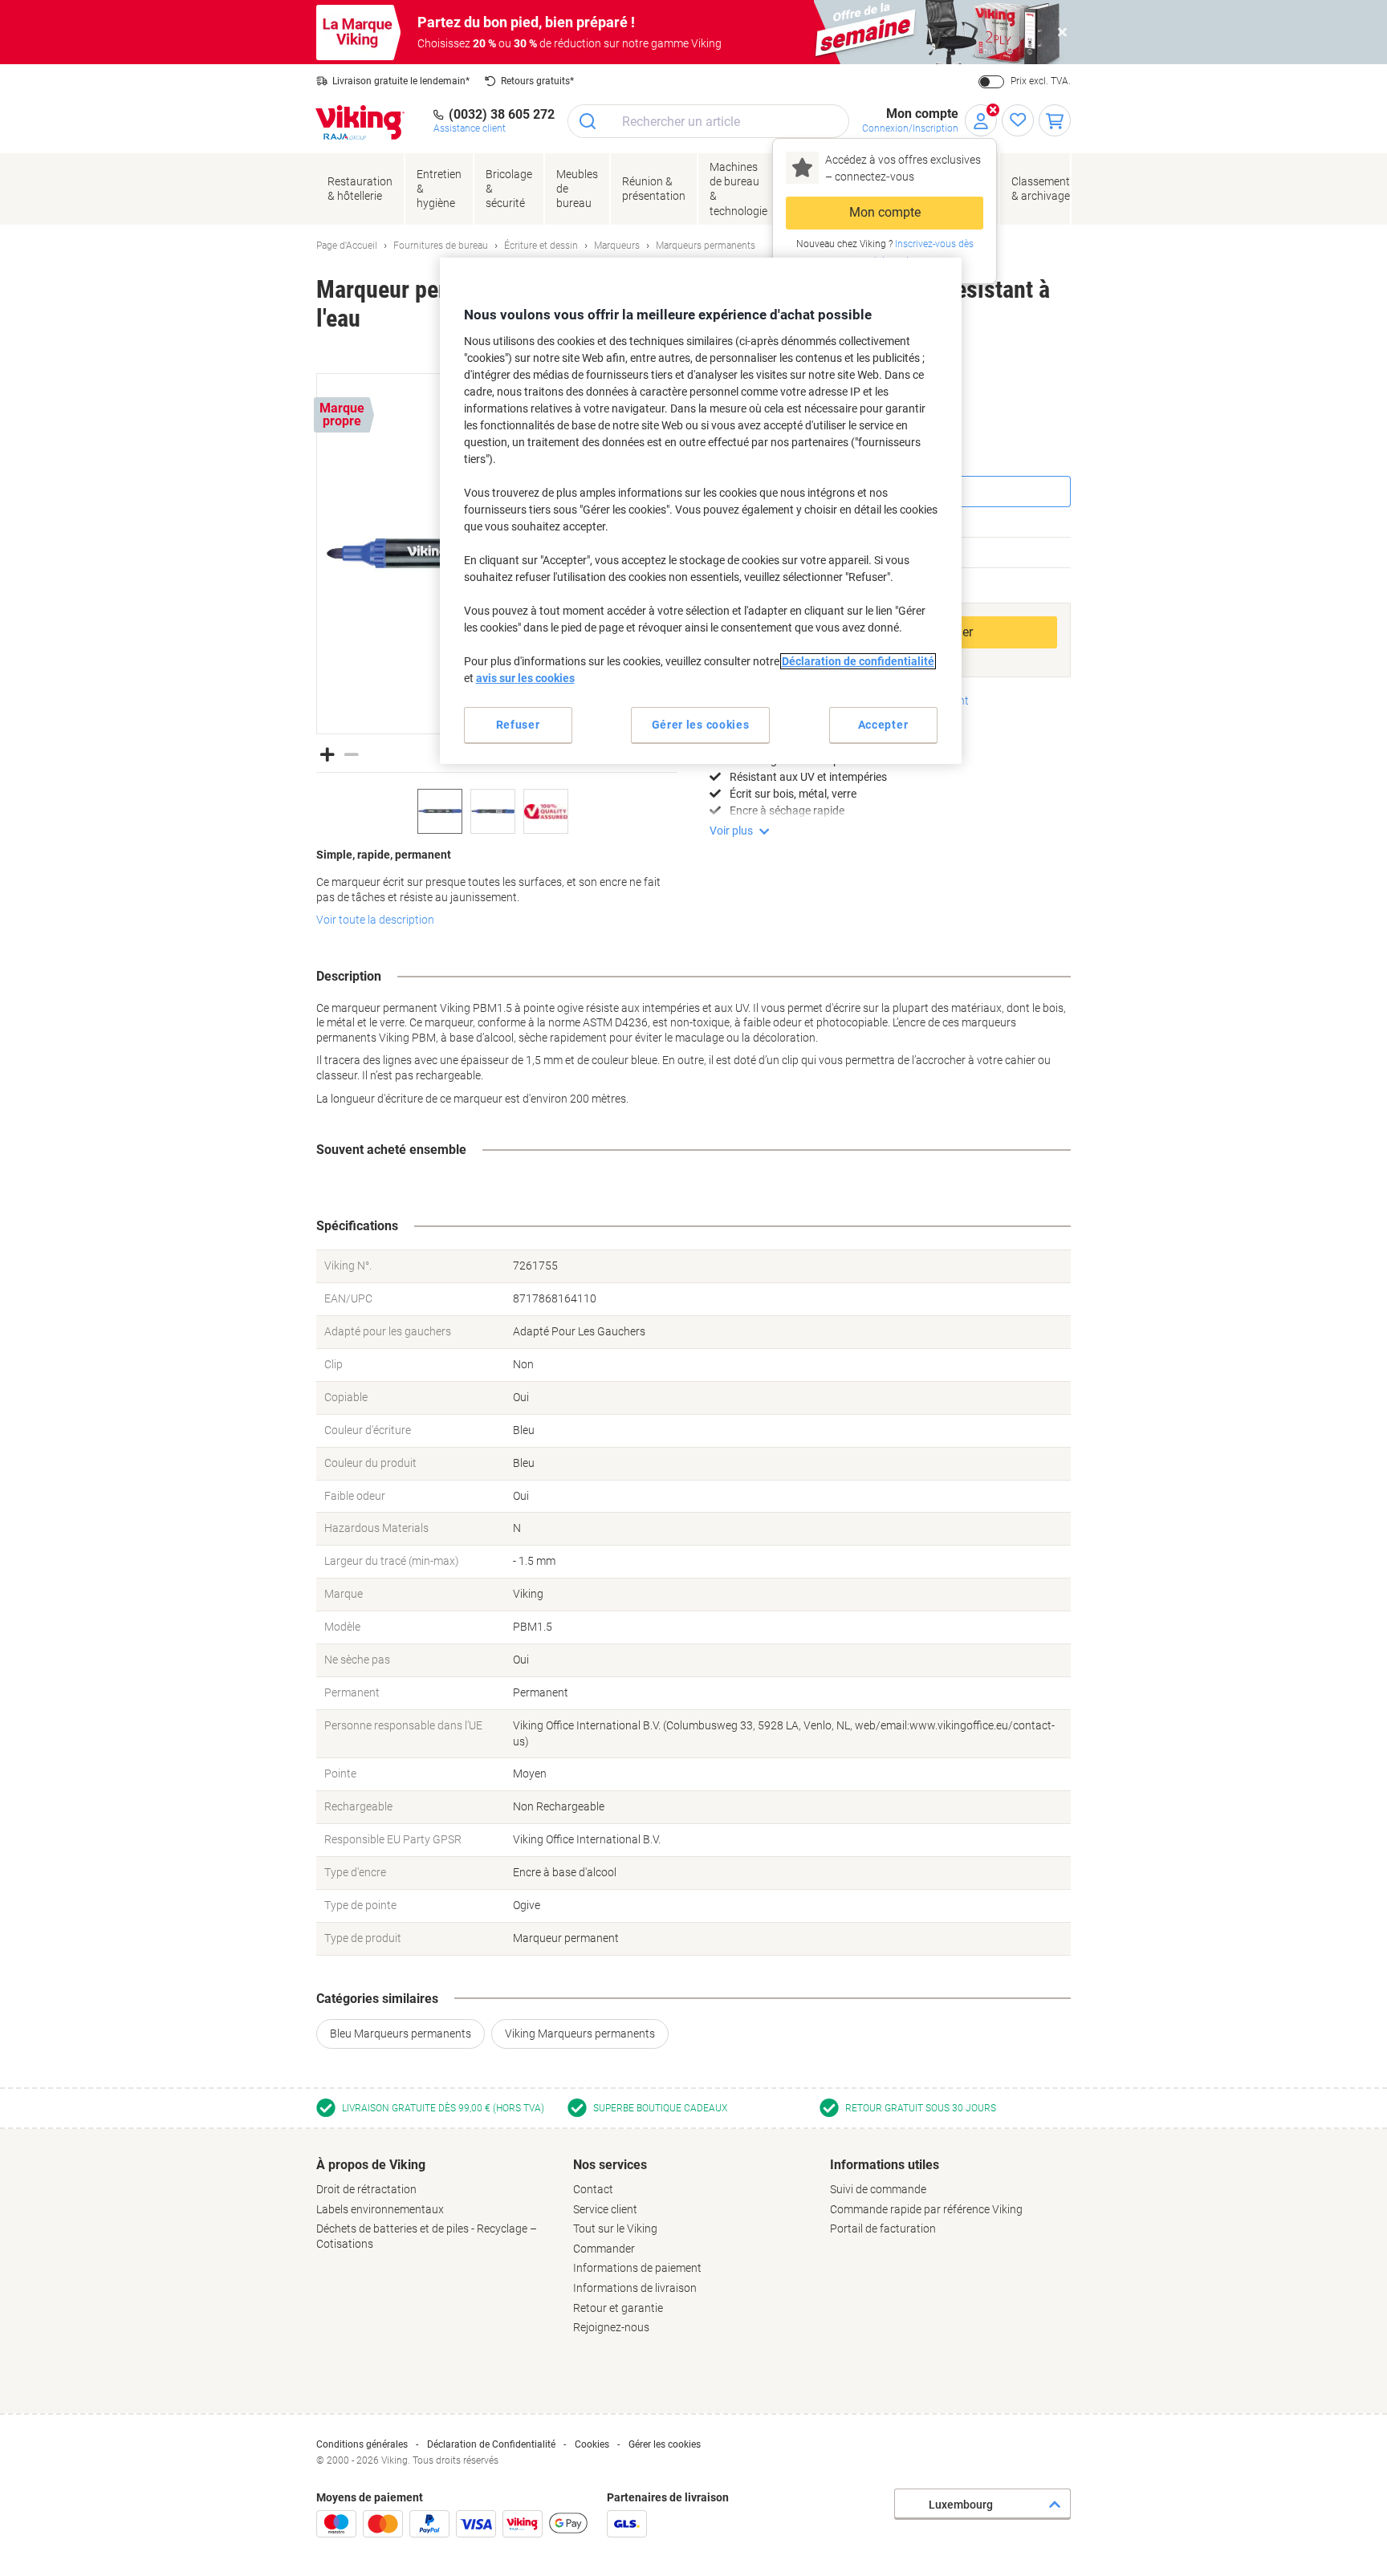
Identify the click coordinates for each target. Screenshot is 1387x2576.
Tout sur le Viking (615, 2229)
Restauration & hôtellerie (360, 189)
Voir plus (731, 831)
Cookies (592, 2444)
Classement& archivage (1041, 189)
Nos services (610, 2165)
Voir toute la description (375, 920)
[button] (327, 753)
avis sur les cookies (525, 678)
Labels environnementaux (380, 2209)
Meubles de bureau (577, 189)
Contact (593, 2189)
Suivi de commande (878, 2189)
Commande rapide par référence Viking (926, 2209)
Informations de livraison (635, 2288)
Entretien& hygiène (439, 189)
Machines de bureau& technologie (738, 189)
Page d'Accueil (347, 246)
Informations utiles (885, 2165)
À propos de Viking (371, 2165)
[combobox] (708, 121)
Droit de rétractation (366, 2189)
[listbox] (497, 811)
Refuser (518, 725)
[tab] (437, 2204)
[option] (440, 811)
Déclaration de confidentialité (858, 661)
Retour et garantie (618, 2308)
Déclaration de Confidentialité (491, 2444)
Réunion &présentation (654, 189)
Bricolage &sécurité (509, 189)
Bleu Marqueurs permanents (401, 2034)
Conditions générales (362, 2444)
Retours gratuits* (537, 81)
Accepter (883, 725)
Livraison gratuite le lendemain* (401, 81)
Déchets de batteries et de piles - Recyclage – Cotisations (427, 2236)
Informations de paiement (637, 2268)
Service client (605, 2209)
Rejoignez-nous (611, 2327)
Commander (604, 2249)
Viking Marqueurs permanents (580, 2034)
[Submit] (589, 121)
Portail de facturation (883, 2229)
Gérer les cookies (665, 2444)
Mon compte (885, 212)
